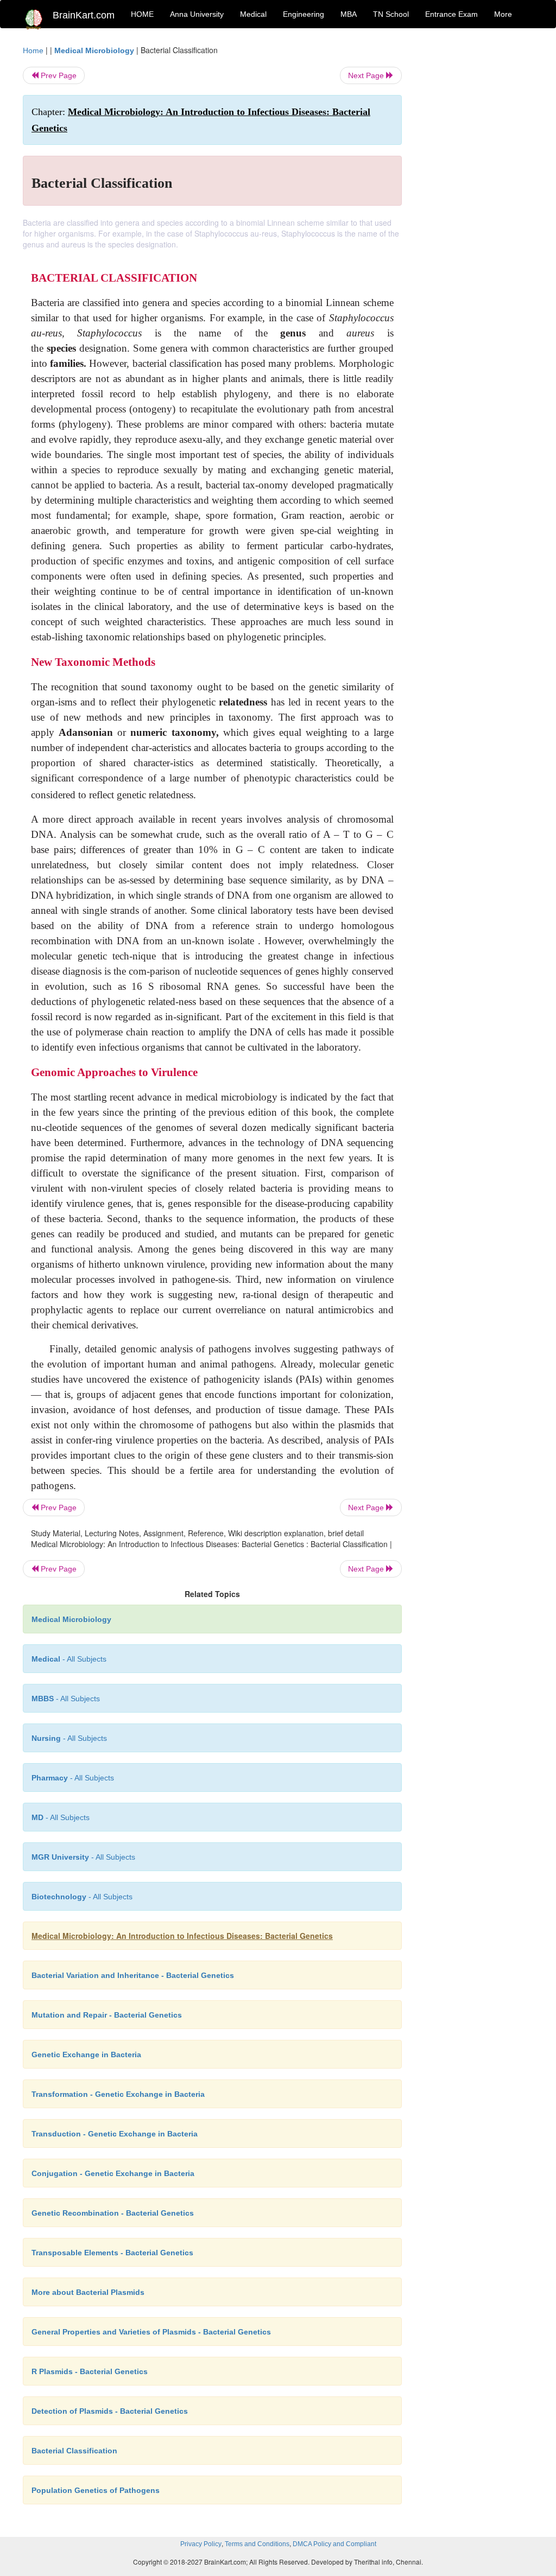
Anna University (197, 14)
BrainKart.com (84, 15)
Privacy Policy (201, 2544)
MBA (349, 14)
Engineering (304, 14)
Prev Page (58, 75)
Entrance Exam (451, 14)
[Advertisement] (476, 207)
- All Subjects (69, 1659)
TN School (391, 14)
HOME (142, 14)
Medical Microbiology (94, 50)
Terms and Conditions (257, 2544)
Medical (253, 14)
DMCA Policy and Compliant (334, 2544)
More (503, 14)
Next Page (367, 75)
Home (33, 50)
